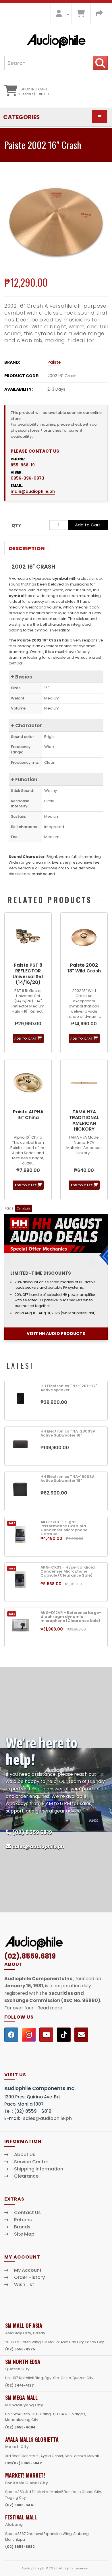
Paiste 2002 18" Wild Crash (84, 968)
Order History (29, 2277)
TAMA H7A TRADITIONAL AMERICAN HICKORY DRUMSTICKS (84, 1123)
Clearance (26, 2176)
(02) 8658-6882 (20, 2547)
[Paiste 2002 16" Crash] (56, 222)
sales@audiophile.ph (38, 1847)
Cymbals (24, 1208)
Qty (16, 525)
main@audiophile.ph (33, 491)
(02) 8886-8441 (20, 2505)
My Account (28, 2270)
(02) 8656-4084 (20, 2427)
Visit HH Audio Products (56, 1333)
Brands (22, 2227)
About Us (25, 2155)
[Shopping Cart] (81, 15)
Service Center (31, 2162)
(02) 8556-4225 (20, 2349)
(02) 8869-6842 (27, 2463)
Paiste (54, 362)
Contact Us (27, 2213)
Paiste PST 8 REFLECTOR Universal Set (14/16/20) (28, 974)
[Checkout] (99, 15)
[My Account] (61, 15)
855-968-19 (23, 465)
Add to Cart (88, 525)
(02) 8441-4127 (20, 2385)
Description (27, 548)
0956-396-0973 (27, 478)
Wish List (24, 2285)
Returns (23, 2220)
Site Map (24, 2234)
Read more (50, 2008)
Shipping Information (39, 2169)
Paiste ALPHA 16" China (28, 1115)
